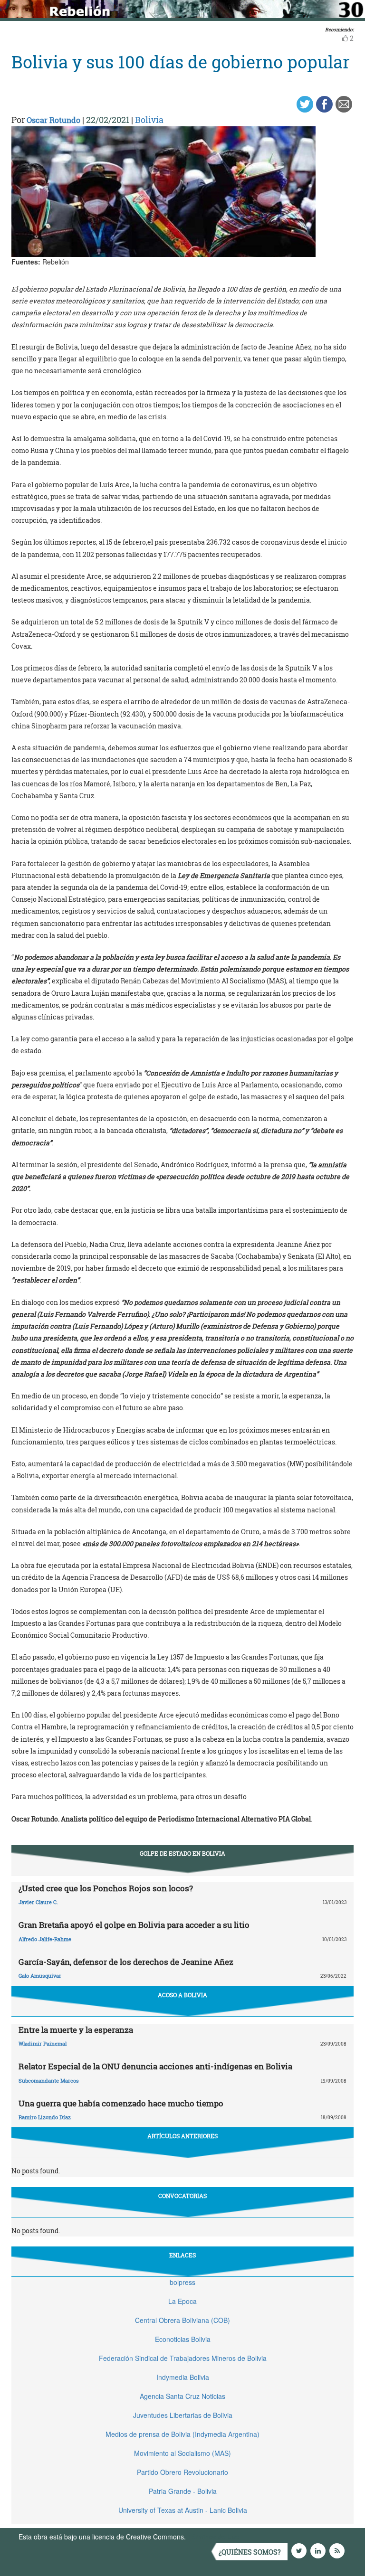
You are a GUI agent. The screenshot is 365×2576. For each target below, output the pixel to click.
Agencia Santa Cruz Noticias (182, 2396)
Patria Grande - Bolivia (183, 2491)
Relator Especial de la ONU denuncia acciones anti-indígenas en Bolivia (155, 2066)
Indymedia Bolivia (183, 2377)
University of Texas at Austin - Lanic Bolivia (183, 2510)
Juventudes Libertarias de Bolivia (183, 2415)
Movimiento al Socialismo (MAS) (182, 2453)
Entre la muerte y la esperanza (76, 2030)
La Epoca (182, 2301)
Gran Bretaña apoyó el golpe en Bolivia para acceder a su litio (134, 1925)
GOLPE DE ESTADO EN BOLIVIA (182, 1853)
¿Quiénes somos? (250, 2552)
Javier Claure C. (38, 1902)
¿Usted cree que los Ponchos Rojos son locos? (106, 1888)
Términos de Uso (213, 2537)
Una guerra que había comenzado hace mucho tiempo (121, 2103)
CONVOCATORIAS (182, 2196)
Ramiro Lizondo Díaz (45, 2117)
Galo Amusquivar (40, 1976)
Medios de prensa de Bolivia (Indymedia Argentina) (182, 2434)
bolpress (182, 2282)
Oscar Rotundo (53, 120)
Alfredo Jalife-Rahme (45, 1939)
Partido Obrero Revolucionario (182, 2472)
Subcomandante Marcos (49, 2081)
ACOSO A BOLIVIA (182, 1995)
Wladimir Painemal (43, 2043)
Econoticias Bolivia (183, 2339)
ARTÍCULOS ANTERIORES (182, 2136)
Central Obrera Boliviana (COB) (182, 2320)
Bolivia (149, 120)
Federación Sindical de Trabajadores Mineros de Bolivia (183, 2358)
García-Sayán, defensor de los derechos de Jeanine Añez (126, 1962)
